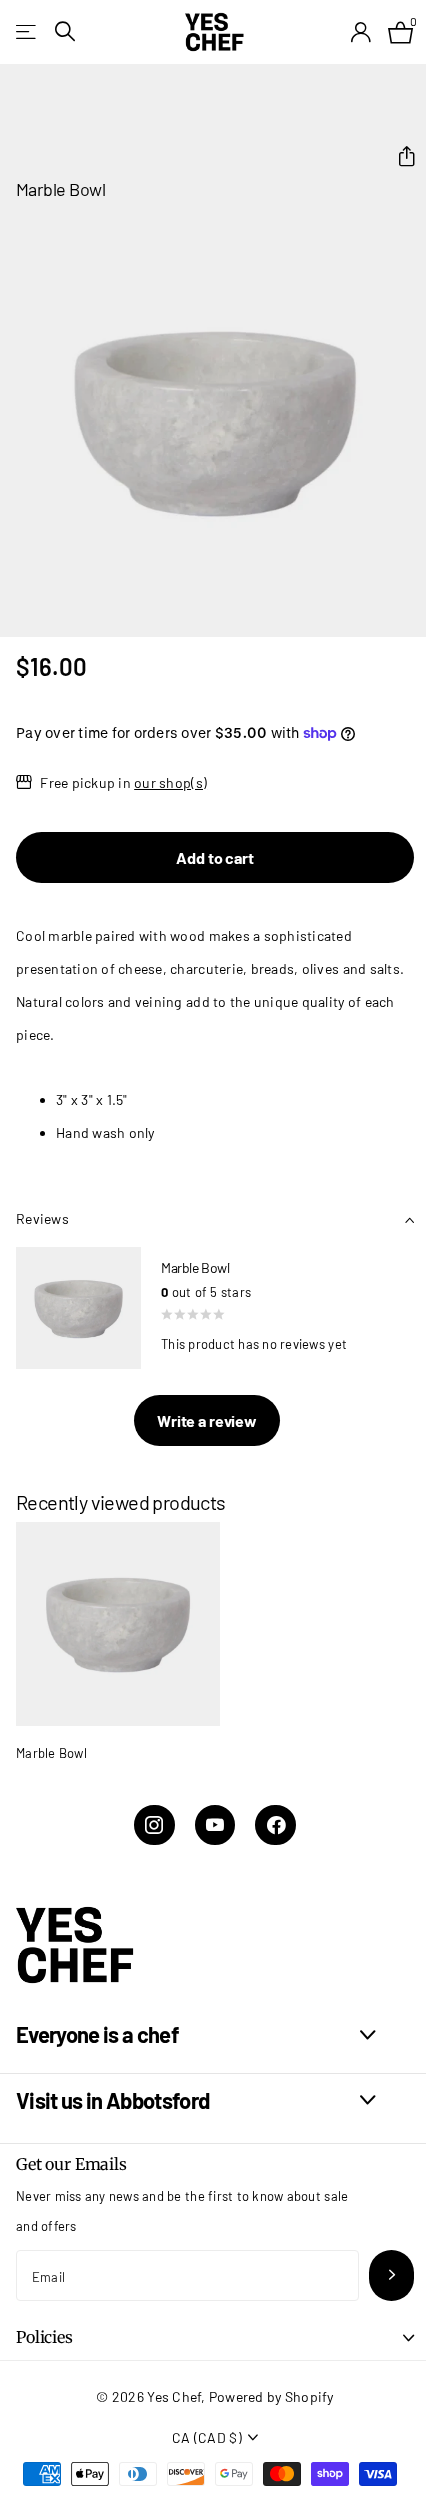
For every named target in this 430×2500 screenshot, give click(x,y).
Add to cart (214, 857)
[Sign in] (360, 32)
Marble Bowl (51, 1753)
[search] (65, 31)
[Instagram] (154, 1825)
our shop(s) (170, 782)
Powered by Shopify (271, 2396)
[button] (398, 156)
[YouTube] (215, 1825)
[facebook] (275, 1825)
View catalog (27, 31)
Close (196, 2035)
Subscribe (391, 2275)
